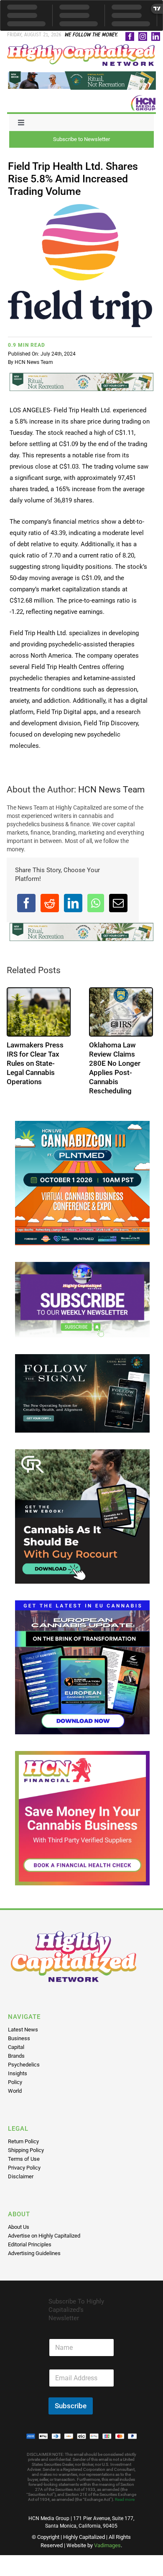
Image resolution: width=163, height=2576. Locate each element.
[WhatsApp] (96, 903)
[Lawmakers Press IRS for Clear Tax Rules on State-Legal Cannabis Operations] (39, 1012)
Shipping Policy (26, 2150)
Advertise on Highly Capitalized (44, 2236)
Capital (16, 2047)
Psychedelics (24, 2065)
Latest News (23, 2030)
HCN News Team (34, 362)
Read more (125, 2499)
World (15, 2091)
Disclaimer (21, 2176)
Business (19, 2038)
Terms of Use (24, 2159)
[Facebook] (26, 903)
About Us (19, 2227)
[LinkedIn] (73, 903)
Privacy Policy (24, 2168)
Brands (16, 2056)
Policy (15, 2082)
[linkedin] (156, 37)
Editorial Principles (30, 2244)
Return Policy (23, 2141)
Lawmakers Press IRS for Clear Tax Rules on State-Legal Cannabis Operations (35, 1063)
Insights (18, 2073)
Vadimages (107, 2545)
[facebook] (130, 37)
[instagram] (143, 37)
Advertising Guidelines (34, 2253)
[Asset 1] (81, 47)
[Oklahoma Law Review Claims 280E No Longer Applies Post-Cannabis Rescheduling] (121, 1012)
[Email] (118, 903)
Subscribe (71, 2406)
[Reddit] (50, 903)
